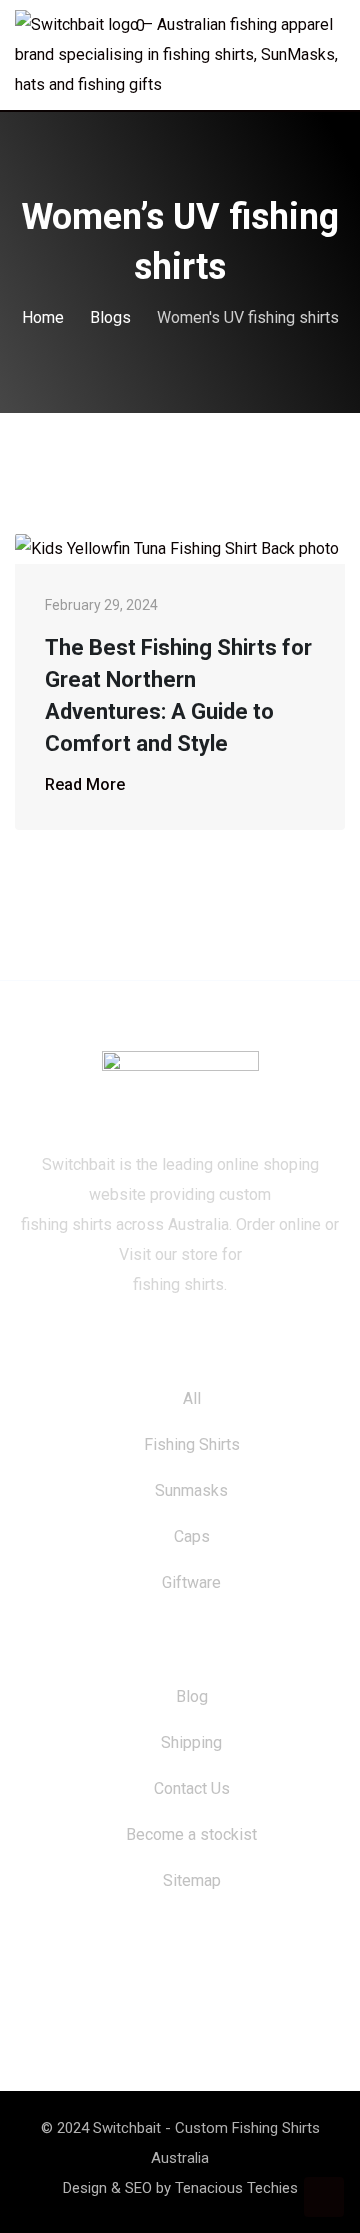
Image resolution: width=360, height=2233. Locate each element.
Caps (192, 1536)
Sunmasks (191, 1490)
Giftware (191, 1582)
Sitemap (192, 1880)
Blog (192, 1696)
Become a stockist (191, 1834)
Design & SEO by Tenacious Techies (180, 2188)
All (192, 1398)
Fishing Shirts (192, 1444)
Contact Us (192, 1788)
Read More (85, 784)
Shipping (191, 1742)
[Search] (298, 29)
